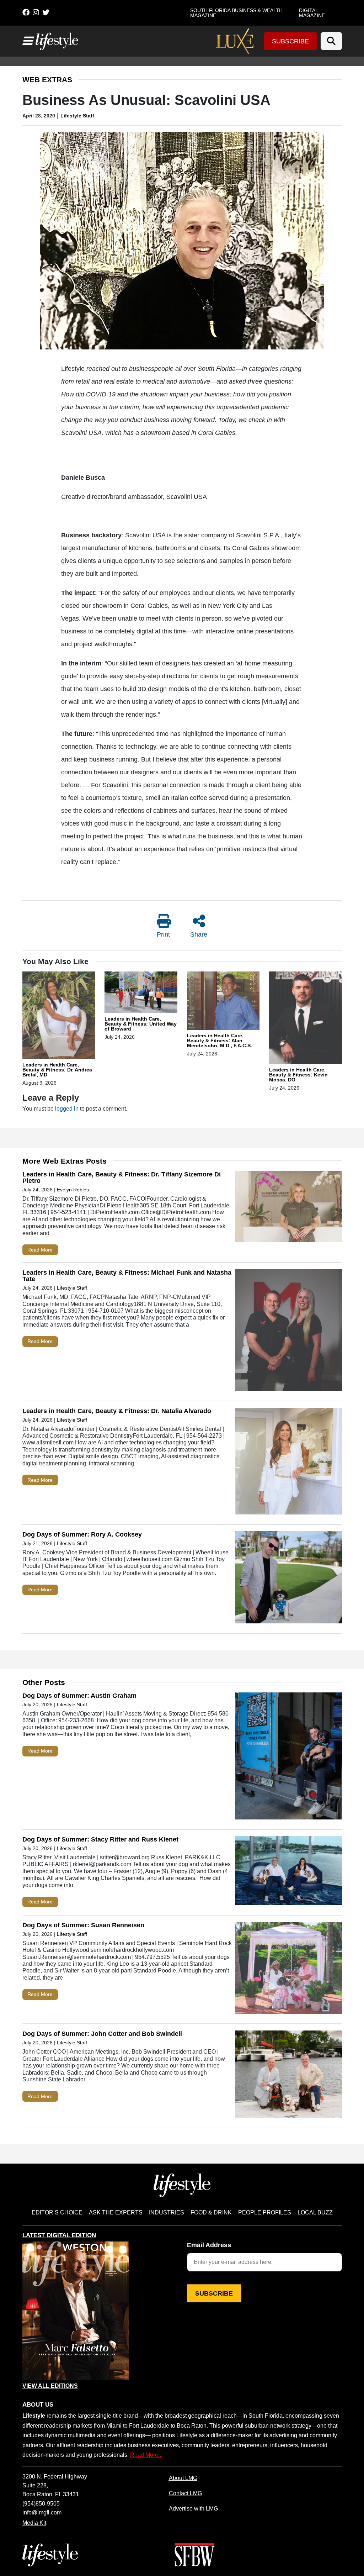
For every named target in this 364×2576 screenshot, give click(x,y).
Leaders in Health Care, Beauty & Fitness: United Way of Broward (141, 1024)
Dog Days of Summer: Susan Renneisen (83, 1925)
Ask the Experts (116, 2212)
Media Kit (34, 2523)
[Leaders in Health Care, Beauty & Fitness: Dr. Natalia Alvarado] (289, 1463)
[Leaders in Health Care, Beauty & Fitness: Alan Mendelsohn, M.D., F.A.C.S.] (223, 1002)
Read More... (146, 2455)
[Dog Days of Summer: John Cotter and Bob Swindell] (289, 2076)
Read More (40, 1250)
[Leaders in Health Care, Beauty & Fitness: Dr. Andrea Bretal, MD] (59, 1016)
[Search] (331, 41)
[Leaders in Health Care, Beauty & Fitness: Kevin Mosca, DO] (306, 1019)
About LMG (183, 2478)
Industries (167, 2212)
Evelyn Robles (73, 1190)
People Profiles (265, 2212)
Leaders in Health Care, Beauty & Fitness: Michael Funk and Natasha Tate (127, 1276)
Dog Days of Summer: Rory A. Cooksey (82, 1534)
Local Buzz (315, 2212)
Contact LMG (185, 2493)
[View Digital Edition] (76, 2311)
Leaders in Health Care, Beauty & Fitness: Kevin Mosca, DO (298, 1075)
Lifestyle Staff (77, 116)
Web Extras (47, 80)
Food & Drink (211, 2212)
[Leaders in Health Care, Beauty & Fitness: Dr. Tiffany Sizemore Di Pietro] (289, 1208)
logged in (67, 1108)
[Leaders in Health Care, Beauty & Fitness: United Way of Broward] (141, 994)
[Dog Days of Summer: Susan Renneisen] (289, 1970)
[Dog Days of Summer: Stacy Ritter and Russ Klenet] (289, 1872)
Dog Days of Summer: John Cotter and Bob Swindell (102, 2034)
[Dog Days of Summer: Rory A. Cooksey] (289, 1579)
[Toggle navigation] (27, 41)
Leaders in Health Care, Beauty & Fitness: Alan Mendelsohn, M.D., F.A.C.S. (220, 1041)
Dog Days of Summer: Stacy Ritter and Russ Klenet (100, 1839)
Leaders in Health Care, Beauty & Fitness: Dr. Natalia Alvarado (117, 1411)
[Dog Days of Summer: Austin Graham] (289, 1758)
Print (163, 934)
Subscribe (290, 41)
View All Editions (50, 2386)
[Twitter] (46, 12)
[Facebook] (26, 12)
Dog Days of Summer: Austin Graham (79, 1696)
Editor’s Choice (57, 2212)
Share (199, 934)
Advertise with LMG (193, 2508)
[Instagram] (36, 12)
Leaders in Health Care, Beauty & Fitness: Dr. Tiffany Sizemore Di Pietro (122, 1178)
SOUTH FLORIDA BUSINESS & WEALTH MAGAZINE (236, 13)
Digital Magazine (312, 13)
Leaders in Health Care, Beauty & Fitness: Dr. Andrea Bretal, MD (57, 1070)
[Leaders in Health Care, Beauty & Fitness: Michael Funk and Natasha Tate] (289, 1332)
